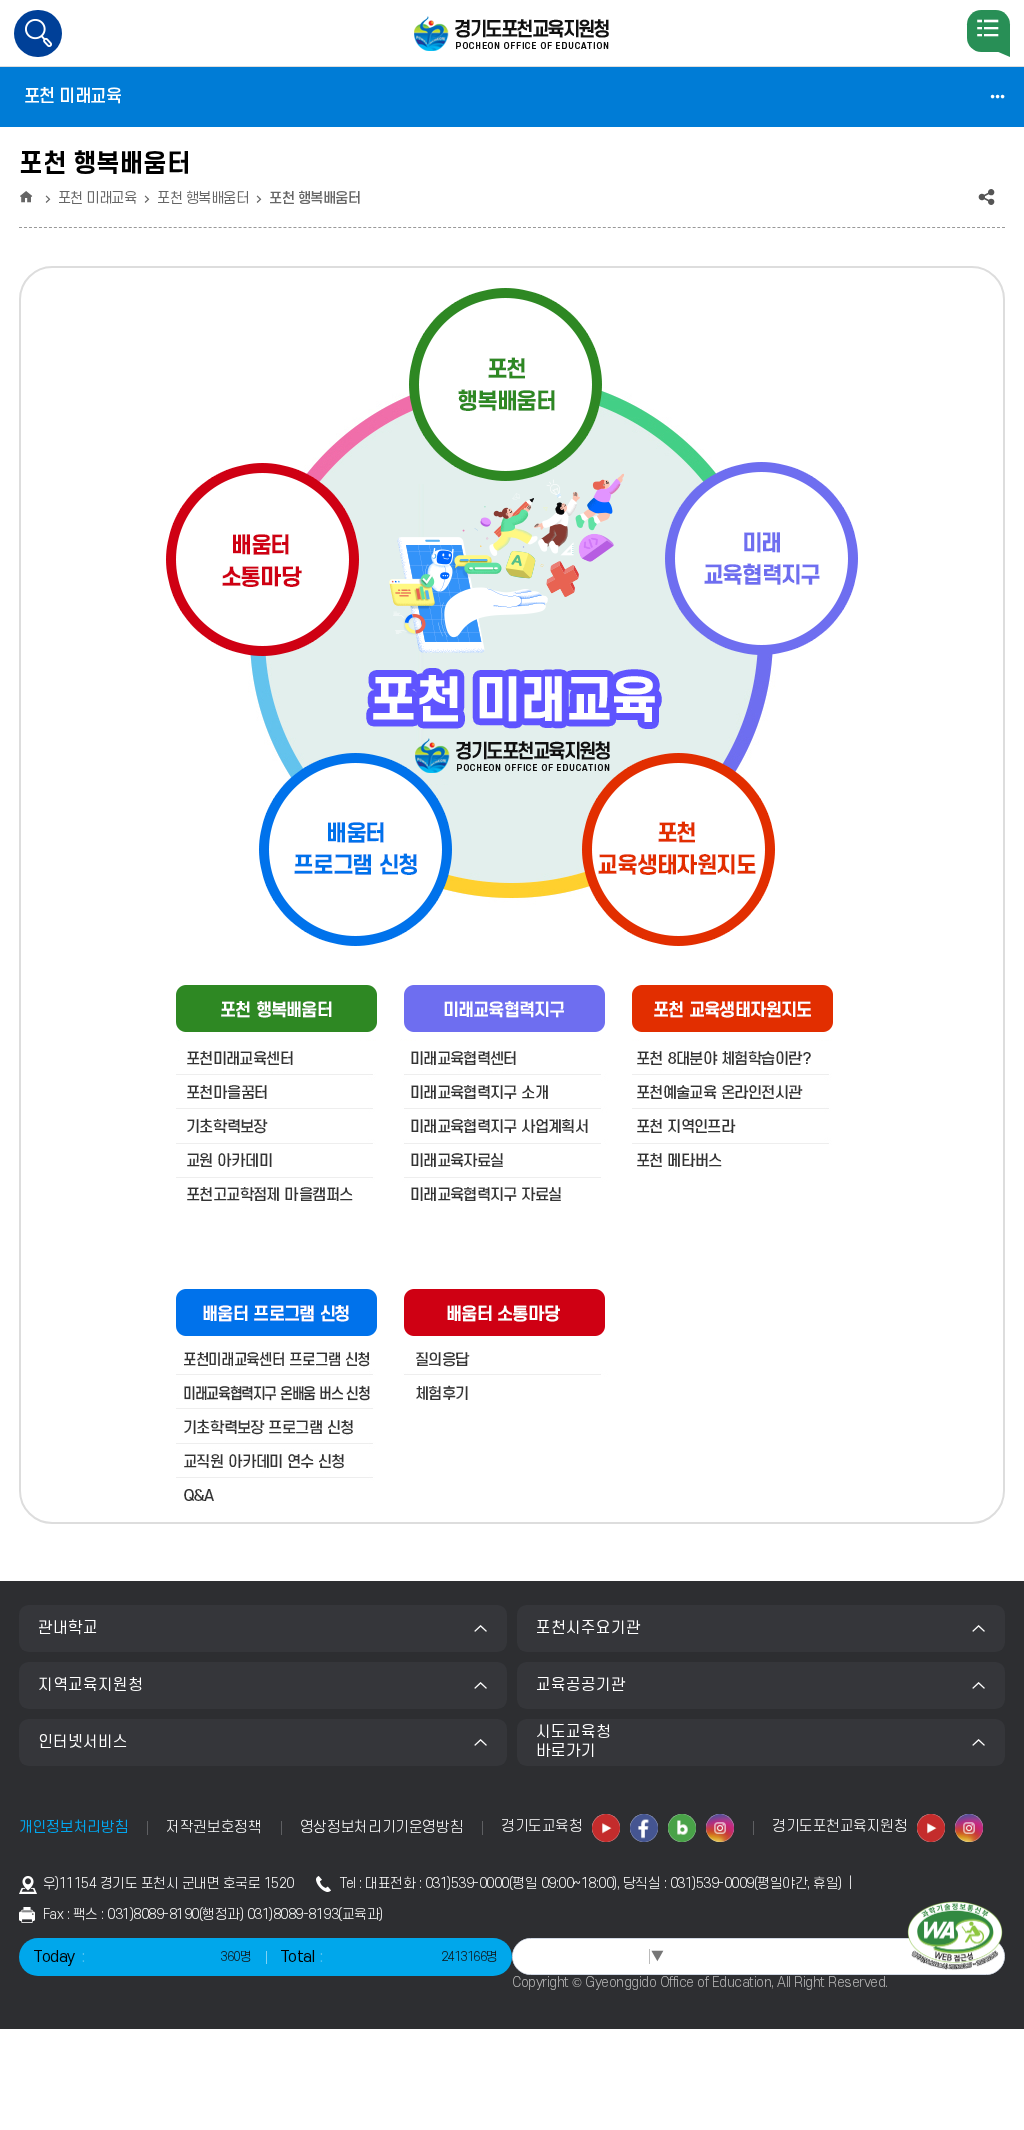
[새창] (606, 1828)
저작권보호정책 (214, 1827)
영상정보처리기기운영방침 (382, 1827)
